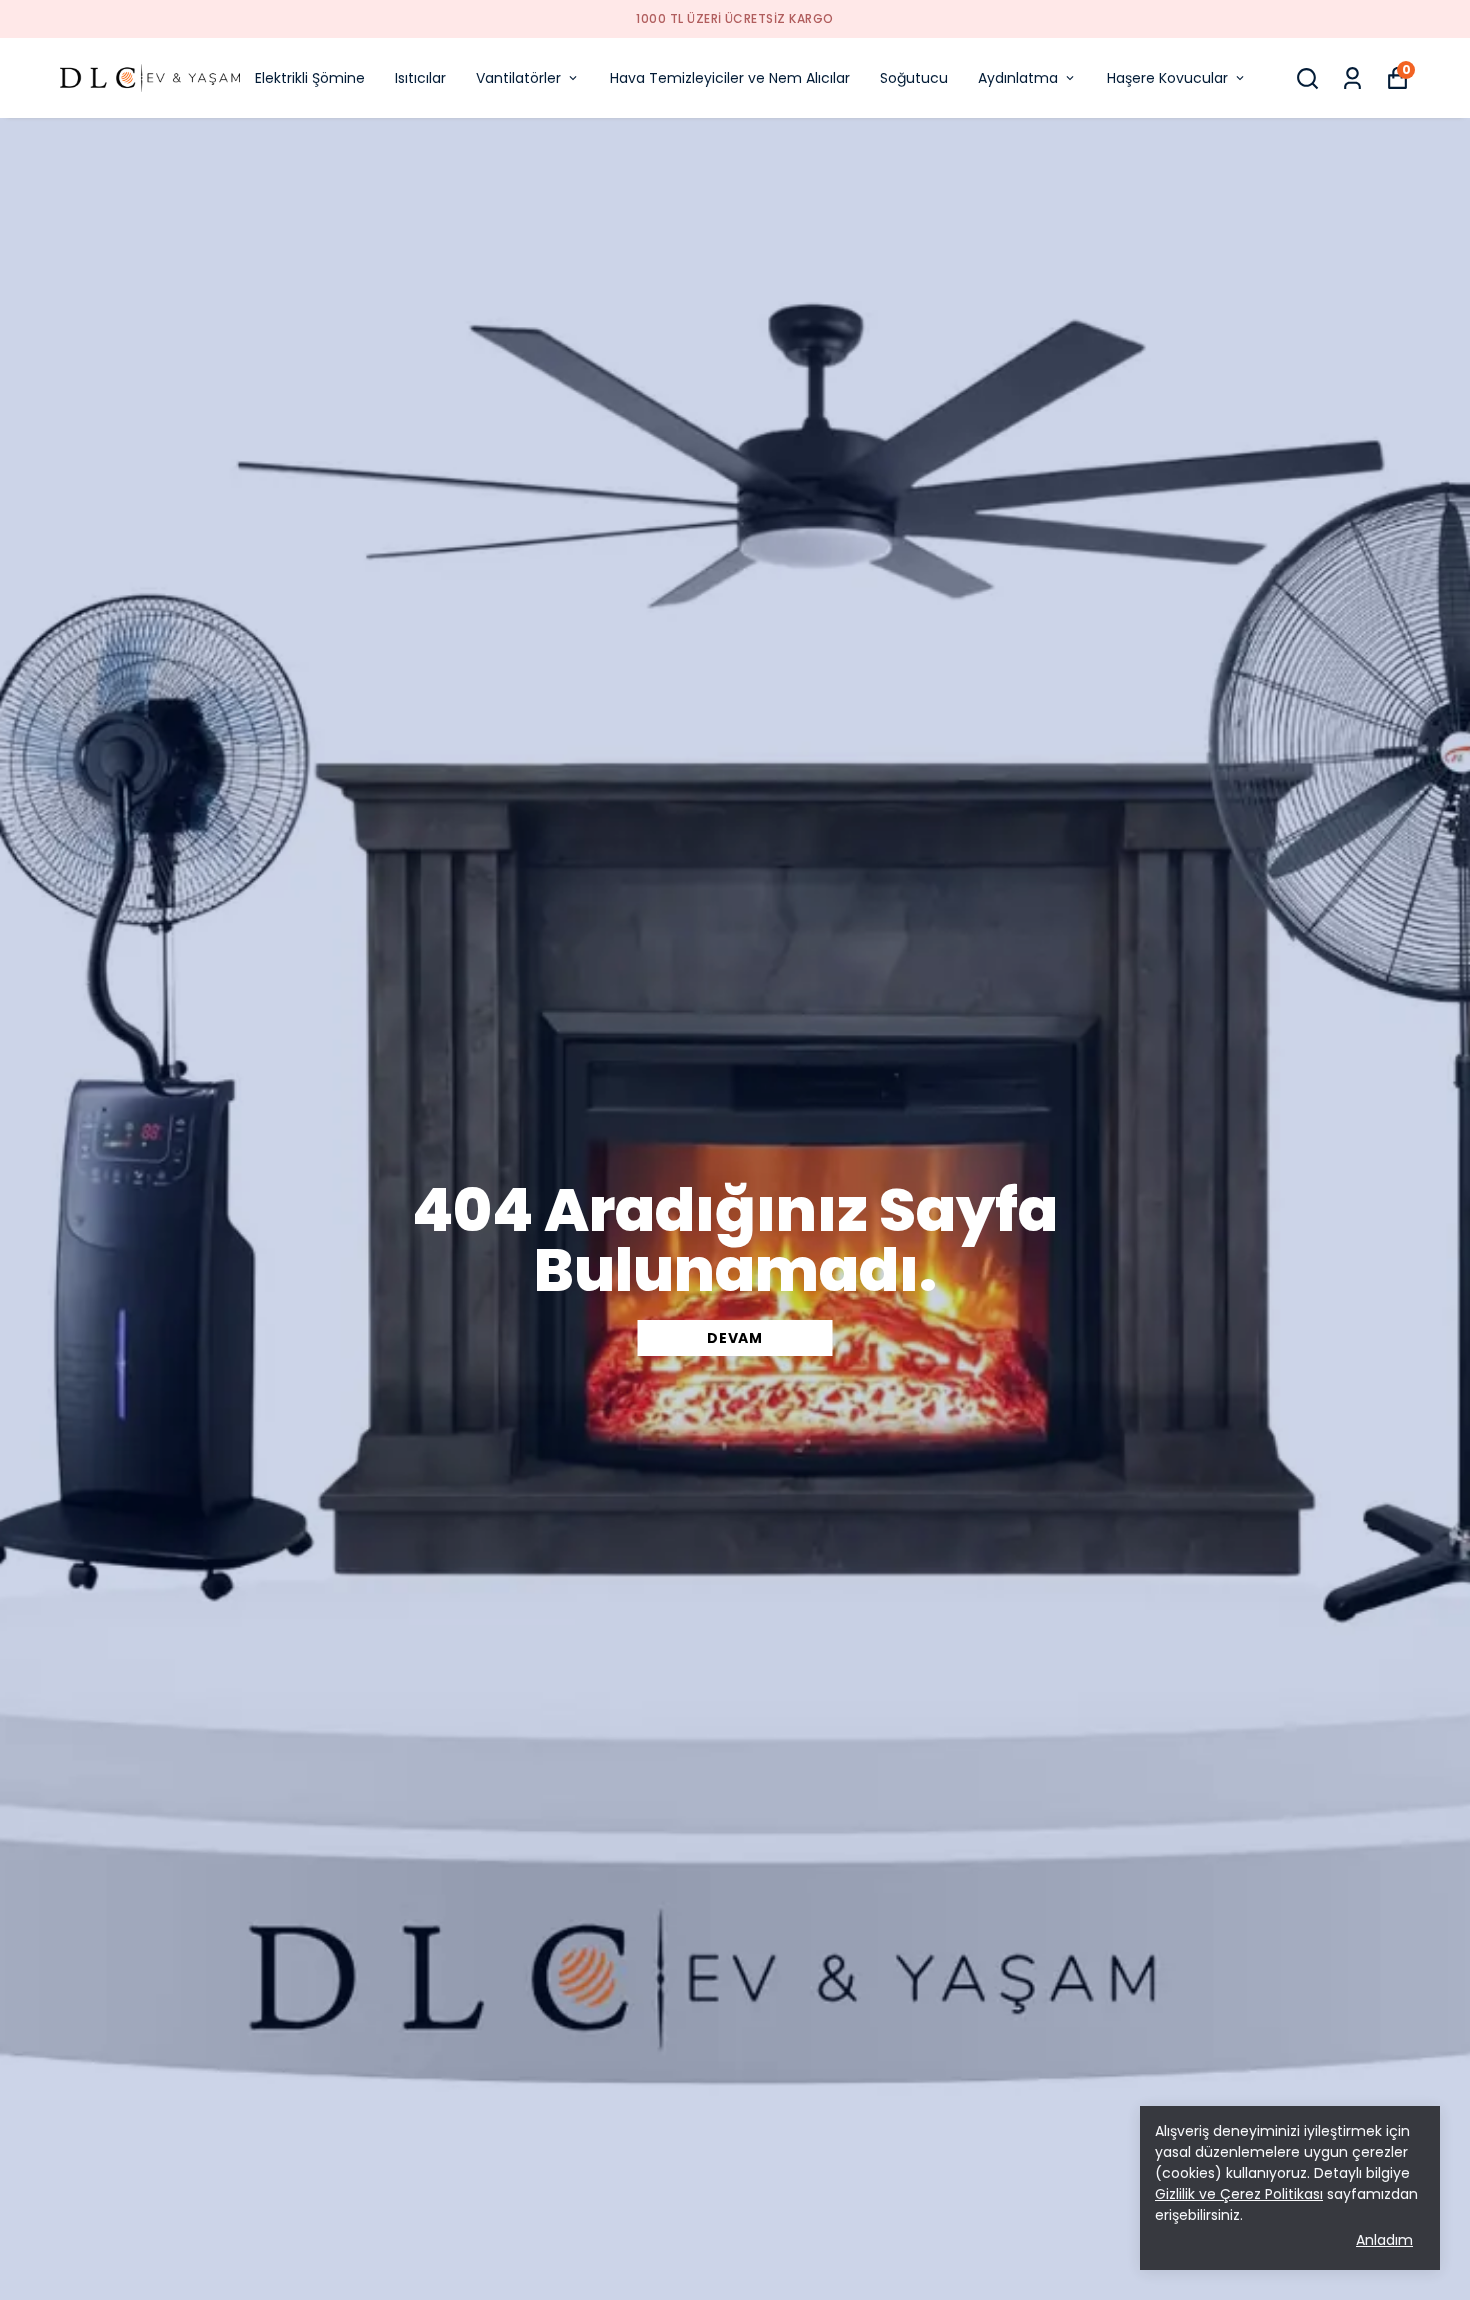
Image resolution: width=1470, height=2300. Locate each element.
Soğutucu (914, 78)
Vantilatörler (518, 78)
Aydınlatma (1018, 78)
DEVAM (735, 1338)
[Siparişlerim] (1352, 78)
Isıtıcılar (420, 78)
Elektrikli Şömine (310, 78)
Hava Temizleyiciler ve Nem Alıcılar (730, 78)
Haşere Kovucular (1167, 78)
